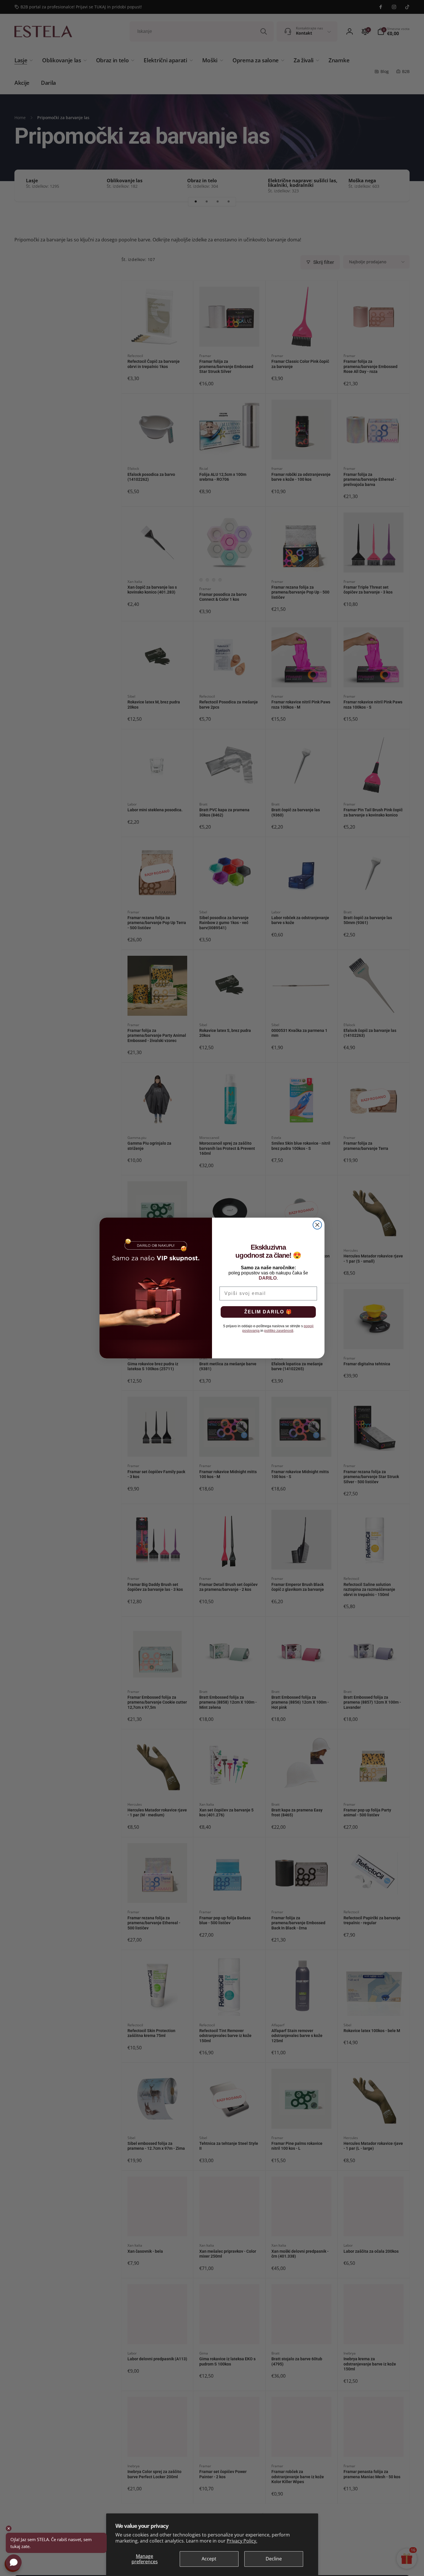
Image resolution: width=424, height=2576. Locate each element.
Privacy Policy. (242, 2541)
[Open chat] (14, 2562)
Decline (274, 2559)
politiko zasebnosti (279, 1331)
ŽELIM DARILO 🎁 (268, 1312)
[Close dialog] (317, 1225)
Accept (209, 2559)
